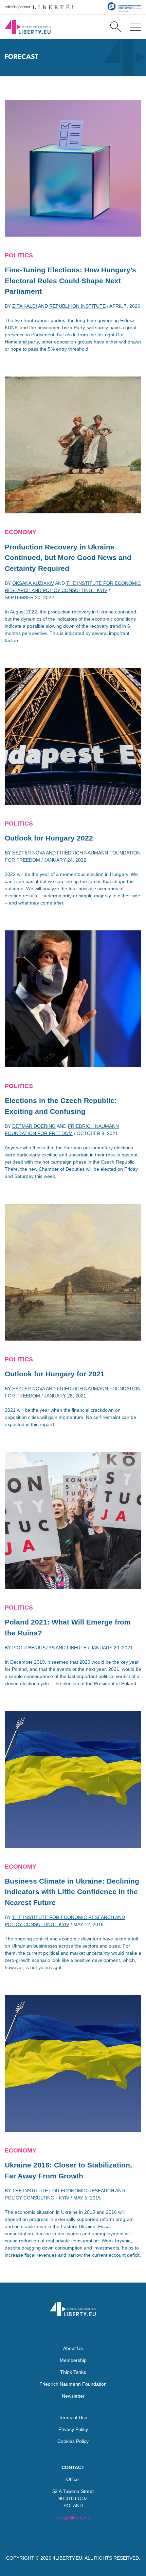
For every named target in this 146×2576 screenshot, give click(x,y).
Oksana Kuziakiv (33, 583)
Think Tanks (73, 2372)
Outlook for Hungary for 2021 (55, 1374)
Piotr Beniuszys (33, 1648)
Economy (21, 532)
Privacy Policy (73, 2429)
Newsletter (73, 2396)
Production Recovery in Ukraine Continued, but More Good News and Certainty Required (68, 558)
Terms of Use (73, 2417)
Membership (73, 2360)
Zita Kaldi (25, 306)
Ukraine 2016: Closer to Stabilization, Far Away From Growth (68, 2170)
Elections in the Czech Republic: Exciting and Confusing (61, 1106)
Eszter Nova (29, 853)
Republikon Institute (77, 306)
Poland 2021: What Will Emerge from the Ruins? (68, 1627)
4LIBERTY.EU (67, 2558)
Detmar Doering (34, 1126)
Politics (19, 255)
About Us (73, 2348)
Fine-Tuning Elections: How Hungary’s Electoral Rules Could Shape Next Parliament (70, 281)
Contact (73, 2467)
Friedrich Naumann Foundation (73, 2384)
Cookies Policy (73, 2441)
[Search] (116, 27)
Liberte (77, 1648)
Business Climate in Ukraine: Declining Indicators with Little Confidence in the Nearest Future (72, 1892)
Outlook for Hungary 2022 (49, 838)
